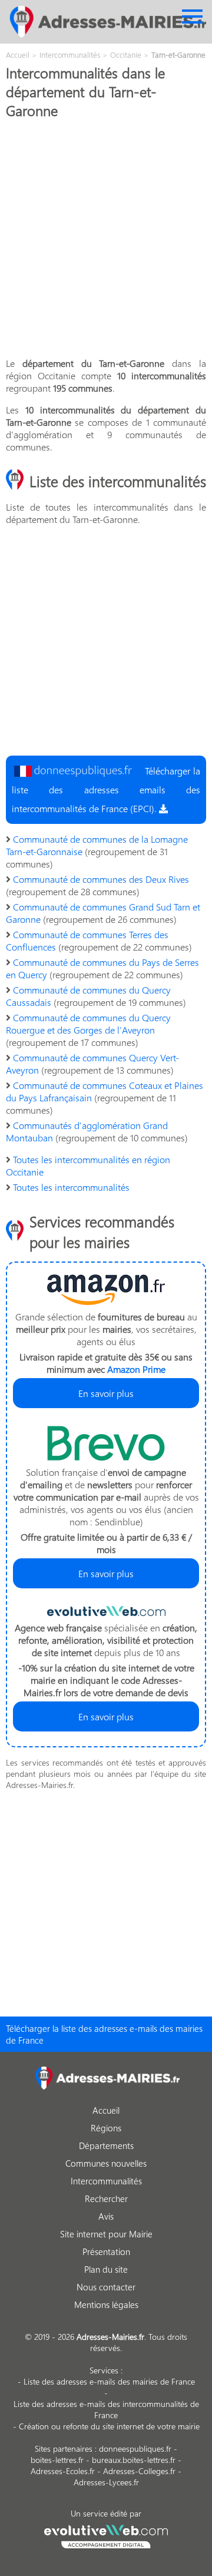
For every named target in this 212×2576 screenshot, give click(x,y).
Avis (106, 2216)
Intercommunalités (106, 2181)
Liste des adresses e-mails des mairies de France (109, 2381)
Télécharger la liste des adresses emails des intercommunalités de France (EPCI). (106, 789)
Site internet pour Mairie (106, 2234)
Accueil (106, 2110)
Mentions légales (106, 2305)
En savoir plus (106, 1393)
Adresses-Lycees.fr (106, 2482)
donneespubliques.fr (135, 2448)
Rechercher (106, 2198)
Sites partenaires (64, 2448)
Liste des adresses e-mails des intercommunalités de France (106, 2409)
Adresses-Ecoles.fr (63, 2471)
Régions (106, 2128)
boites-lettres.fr (57, 2460)
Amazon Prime (136, 1369)
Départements (106, 2145)
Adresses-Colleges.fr (139, 2471)
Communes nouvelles (106, 2163)
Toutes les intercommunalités (71, 1187)
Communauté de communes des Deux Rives (101, 879)
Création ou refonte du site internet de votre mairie (109, 2426)
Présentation (106, 2251)
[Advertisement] (106, 241)
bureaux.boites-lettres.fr (134, 2460)
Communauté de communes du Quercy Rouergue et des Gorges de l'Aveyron (88, 1024)
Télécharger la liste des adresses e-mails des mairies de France (104, 2034)
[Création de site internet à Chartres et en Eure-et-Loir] (106, 2535)
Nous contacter (106, 2287)
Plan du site (106, 2269)
